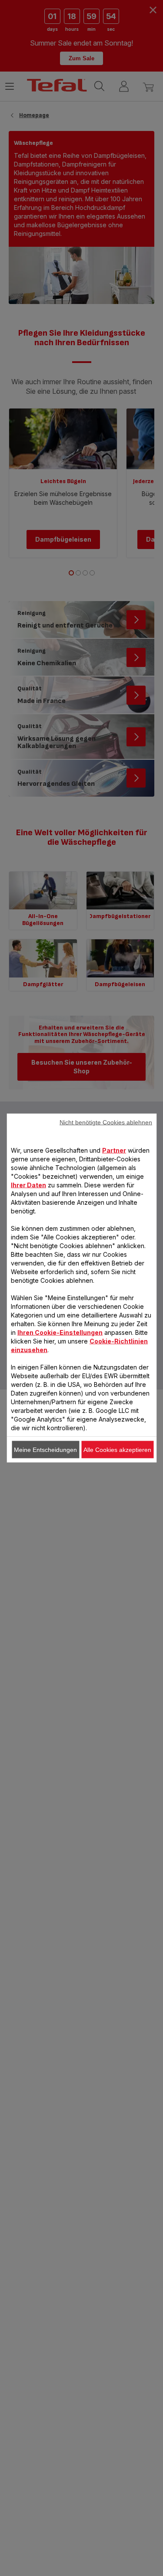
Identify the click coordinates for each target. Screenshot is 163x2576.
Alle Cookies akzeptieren (117, 1450)
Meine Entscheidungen (45, 1450)
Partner (114, 1150)
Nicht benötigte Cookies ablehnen (106, 1122)
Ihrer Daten (28, 1185)
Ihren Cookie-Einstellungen (60, 1332)
